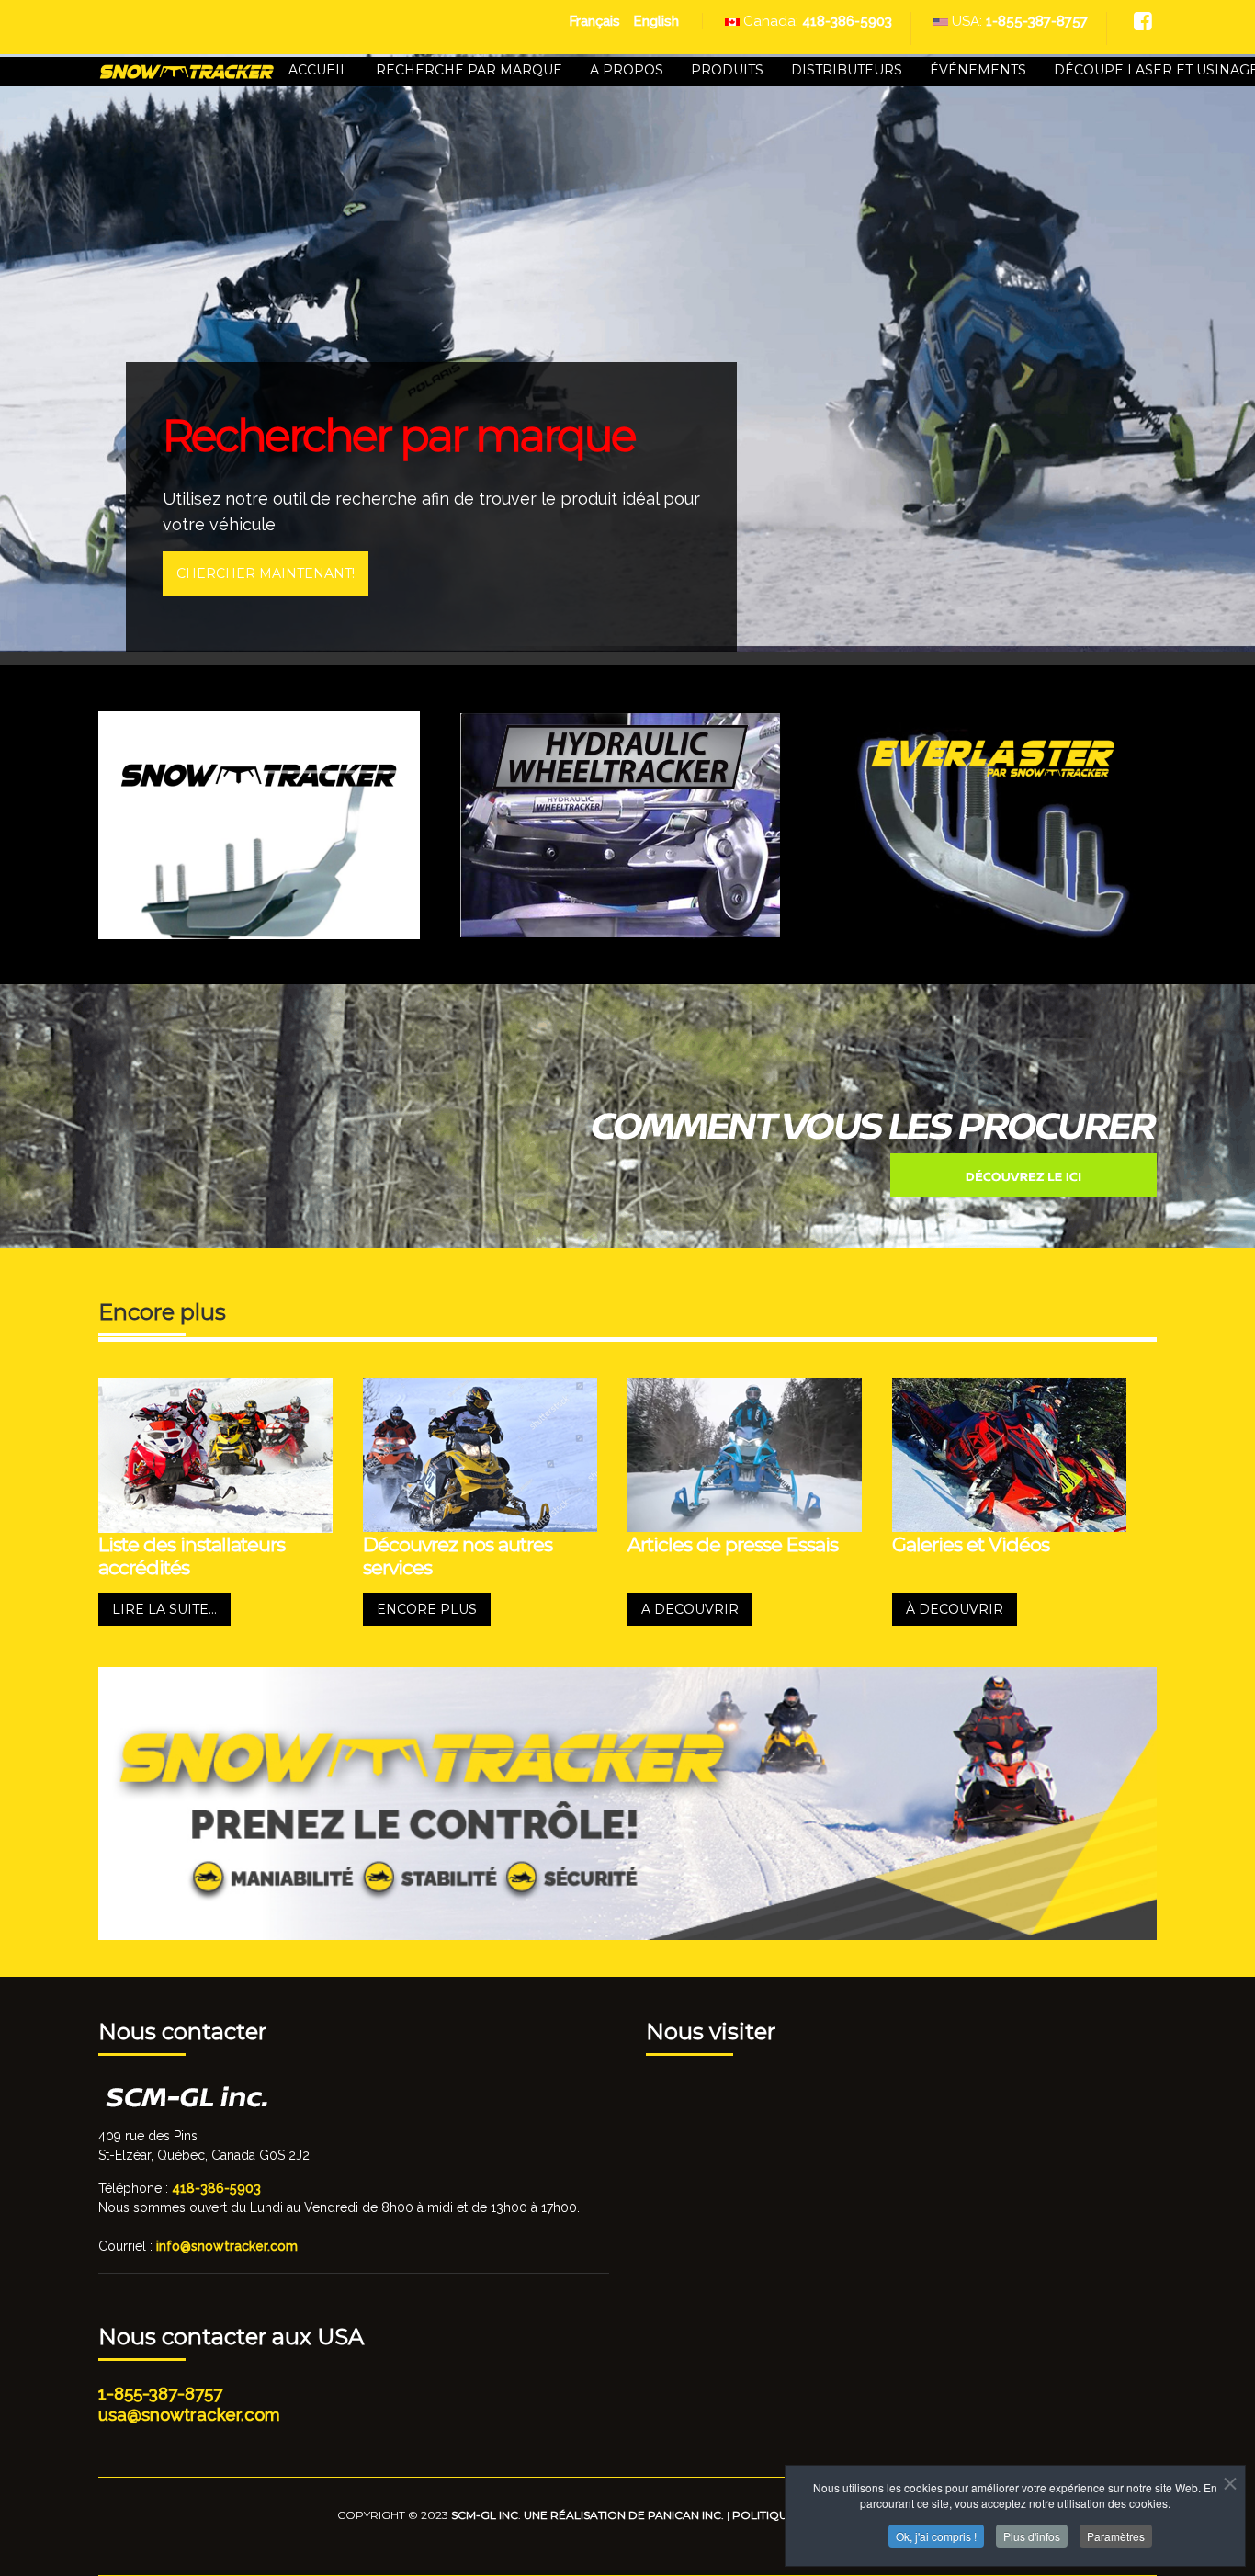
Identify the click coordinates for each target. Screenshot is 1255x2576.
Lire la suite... (164, 1609)
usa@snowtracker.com (189, 2414)
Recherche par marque (469, 70)
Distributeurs (847, 70)
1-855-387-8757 (1037, 21)
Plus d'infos (1032, 2536)
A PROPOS (627, 70)
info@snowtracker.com (227, 2246)
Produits (727, 70)
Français (596, 21)
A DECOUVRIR (690, 1609)
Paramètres (1116, 2536)
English (656, 21)
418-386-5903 (847, 21)
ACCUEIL (318, 70)
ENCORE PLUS (427, 1609)
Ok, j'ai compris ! (936, 2536)
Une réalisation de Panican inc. (624, 2515)
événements (978, 70)
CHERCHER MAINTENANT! (266, 573)
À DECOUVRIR (955, 1609)
